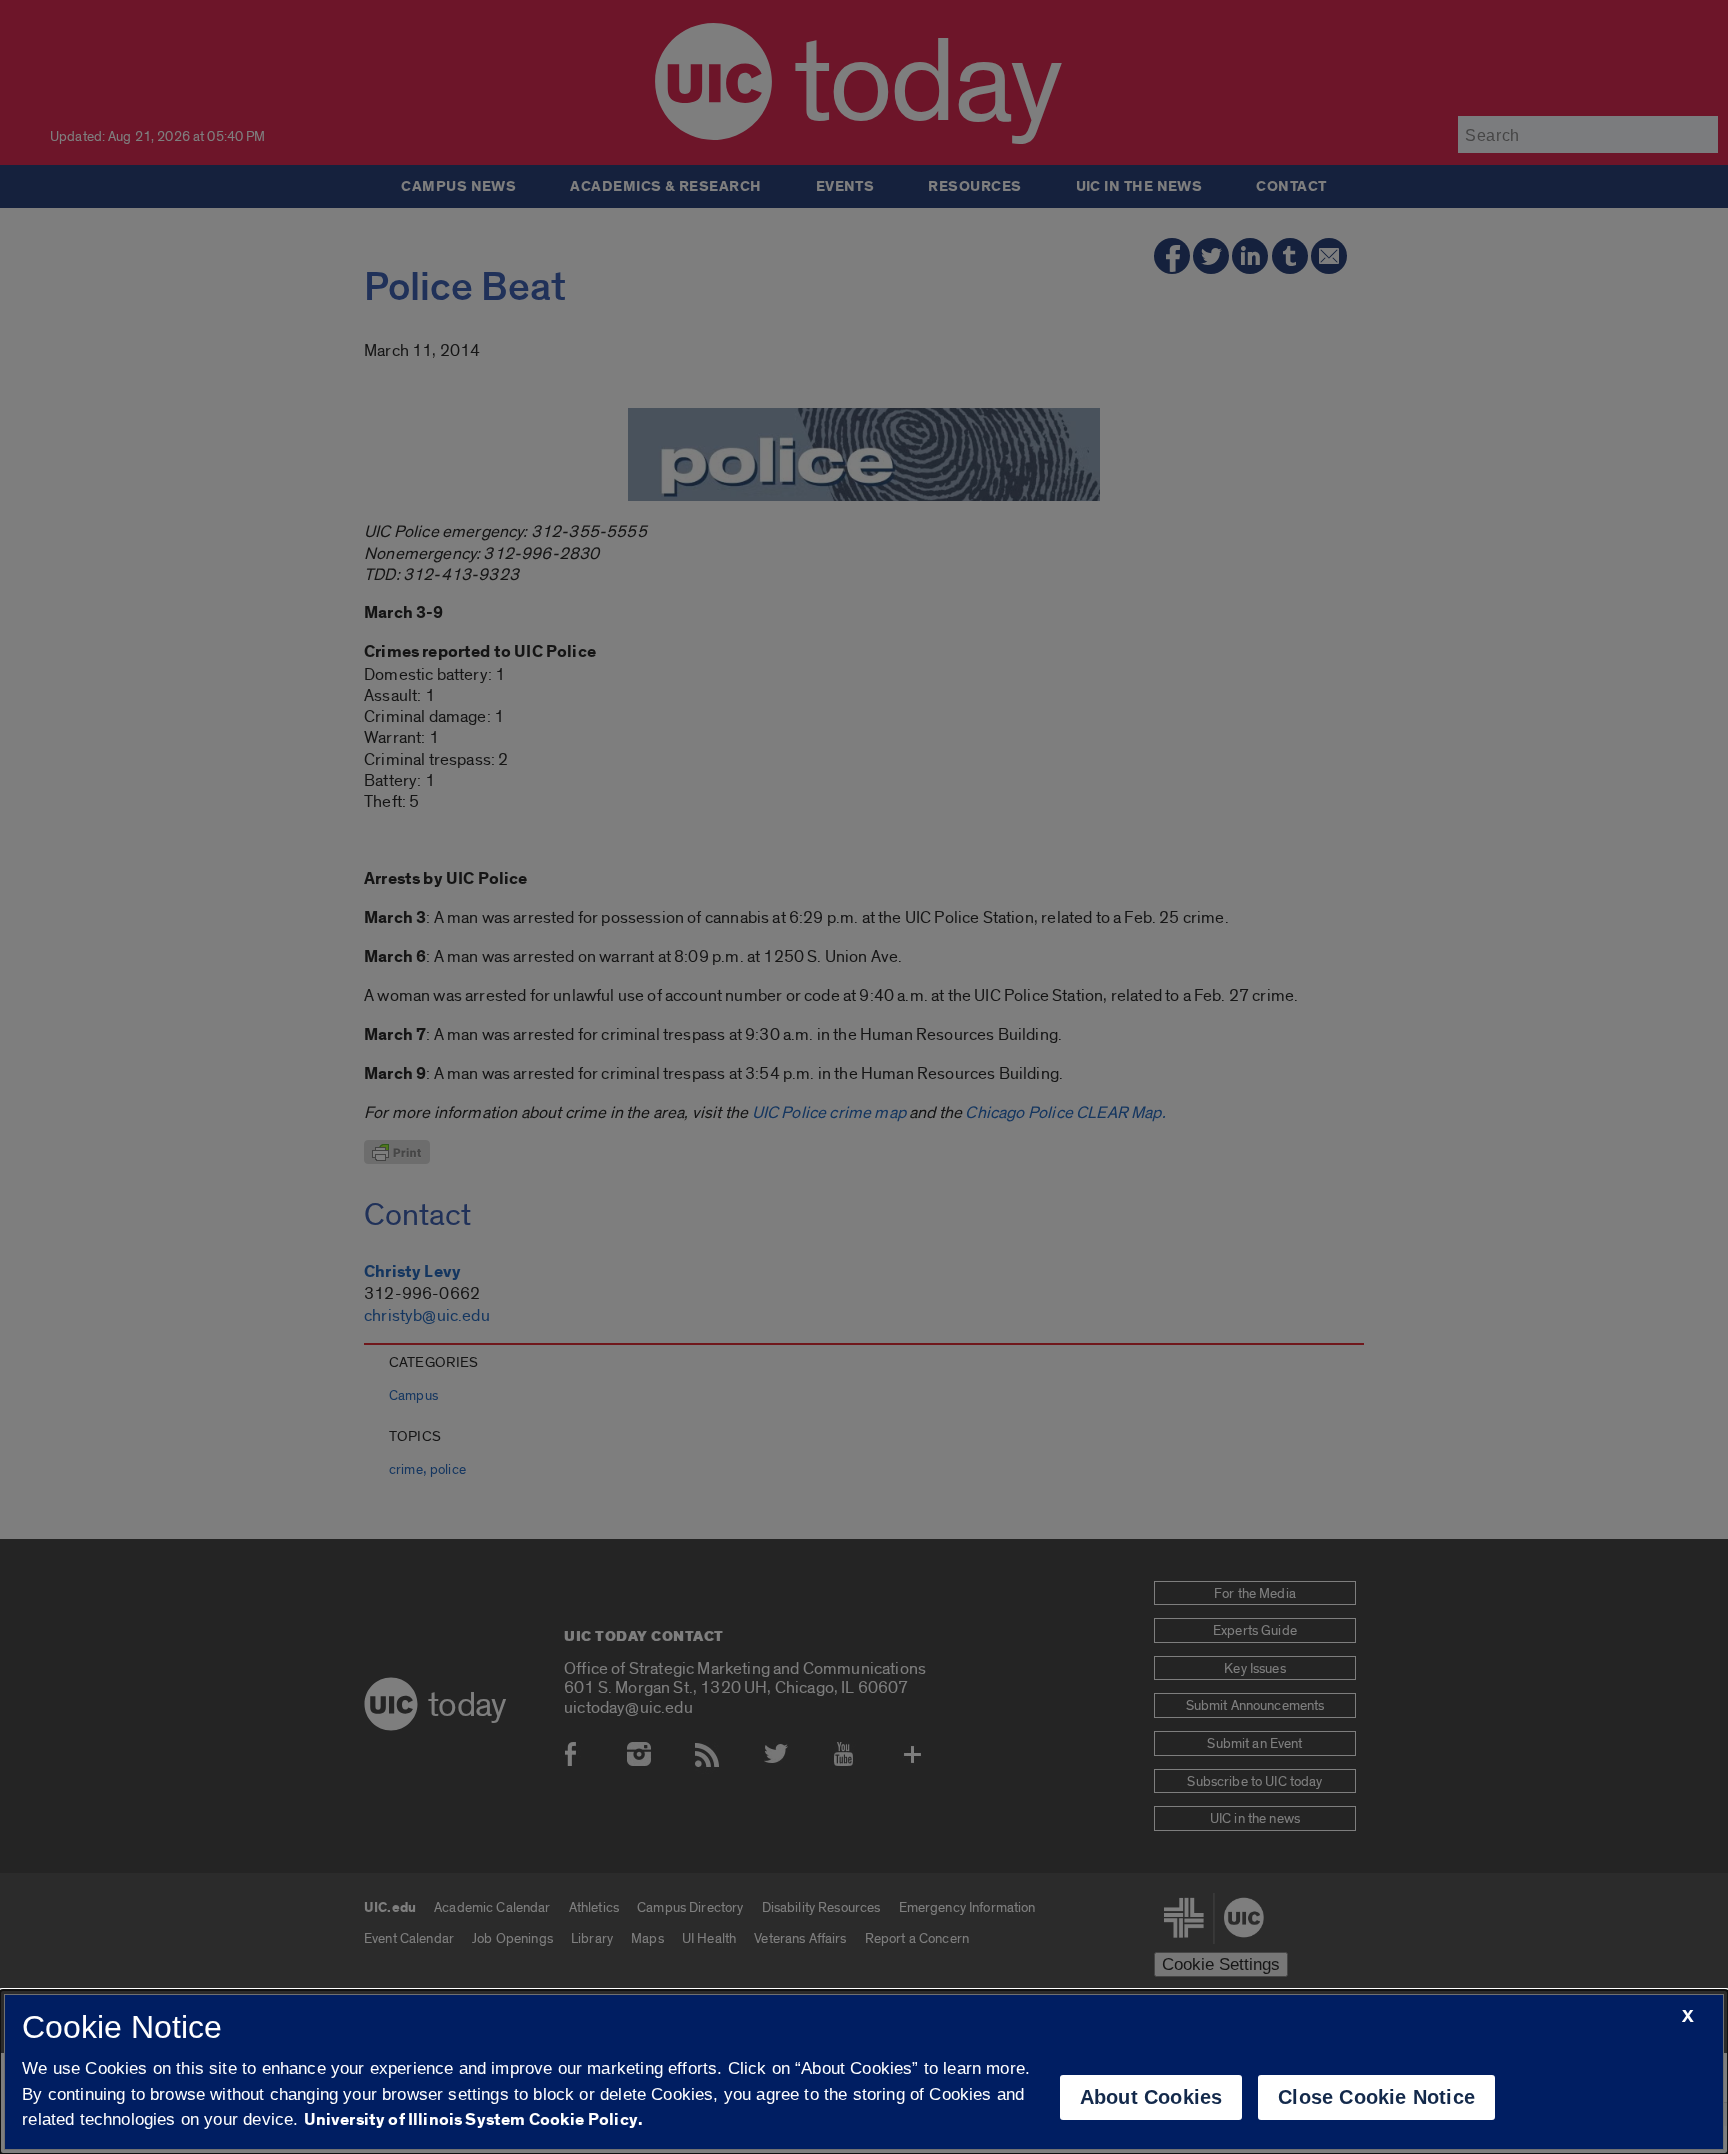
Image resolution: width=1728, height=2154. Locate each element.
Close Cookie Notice (1376, 2097)
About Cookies (1151, 2097)
